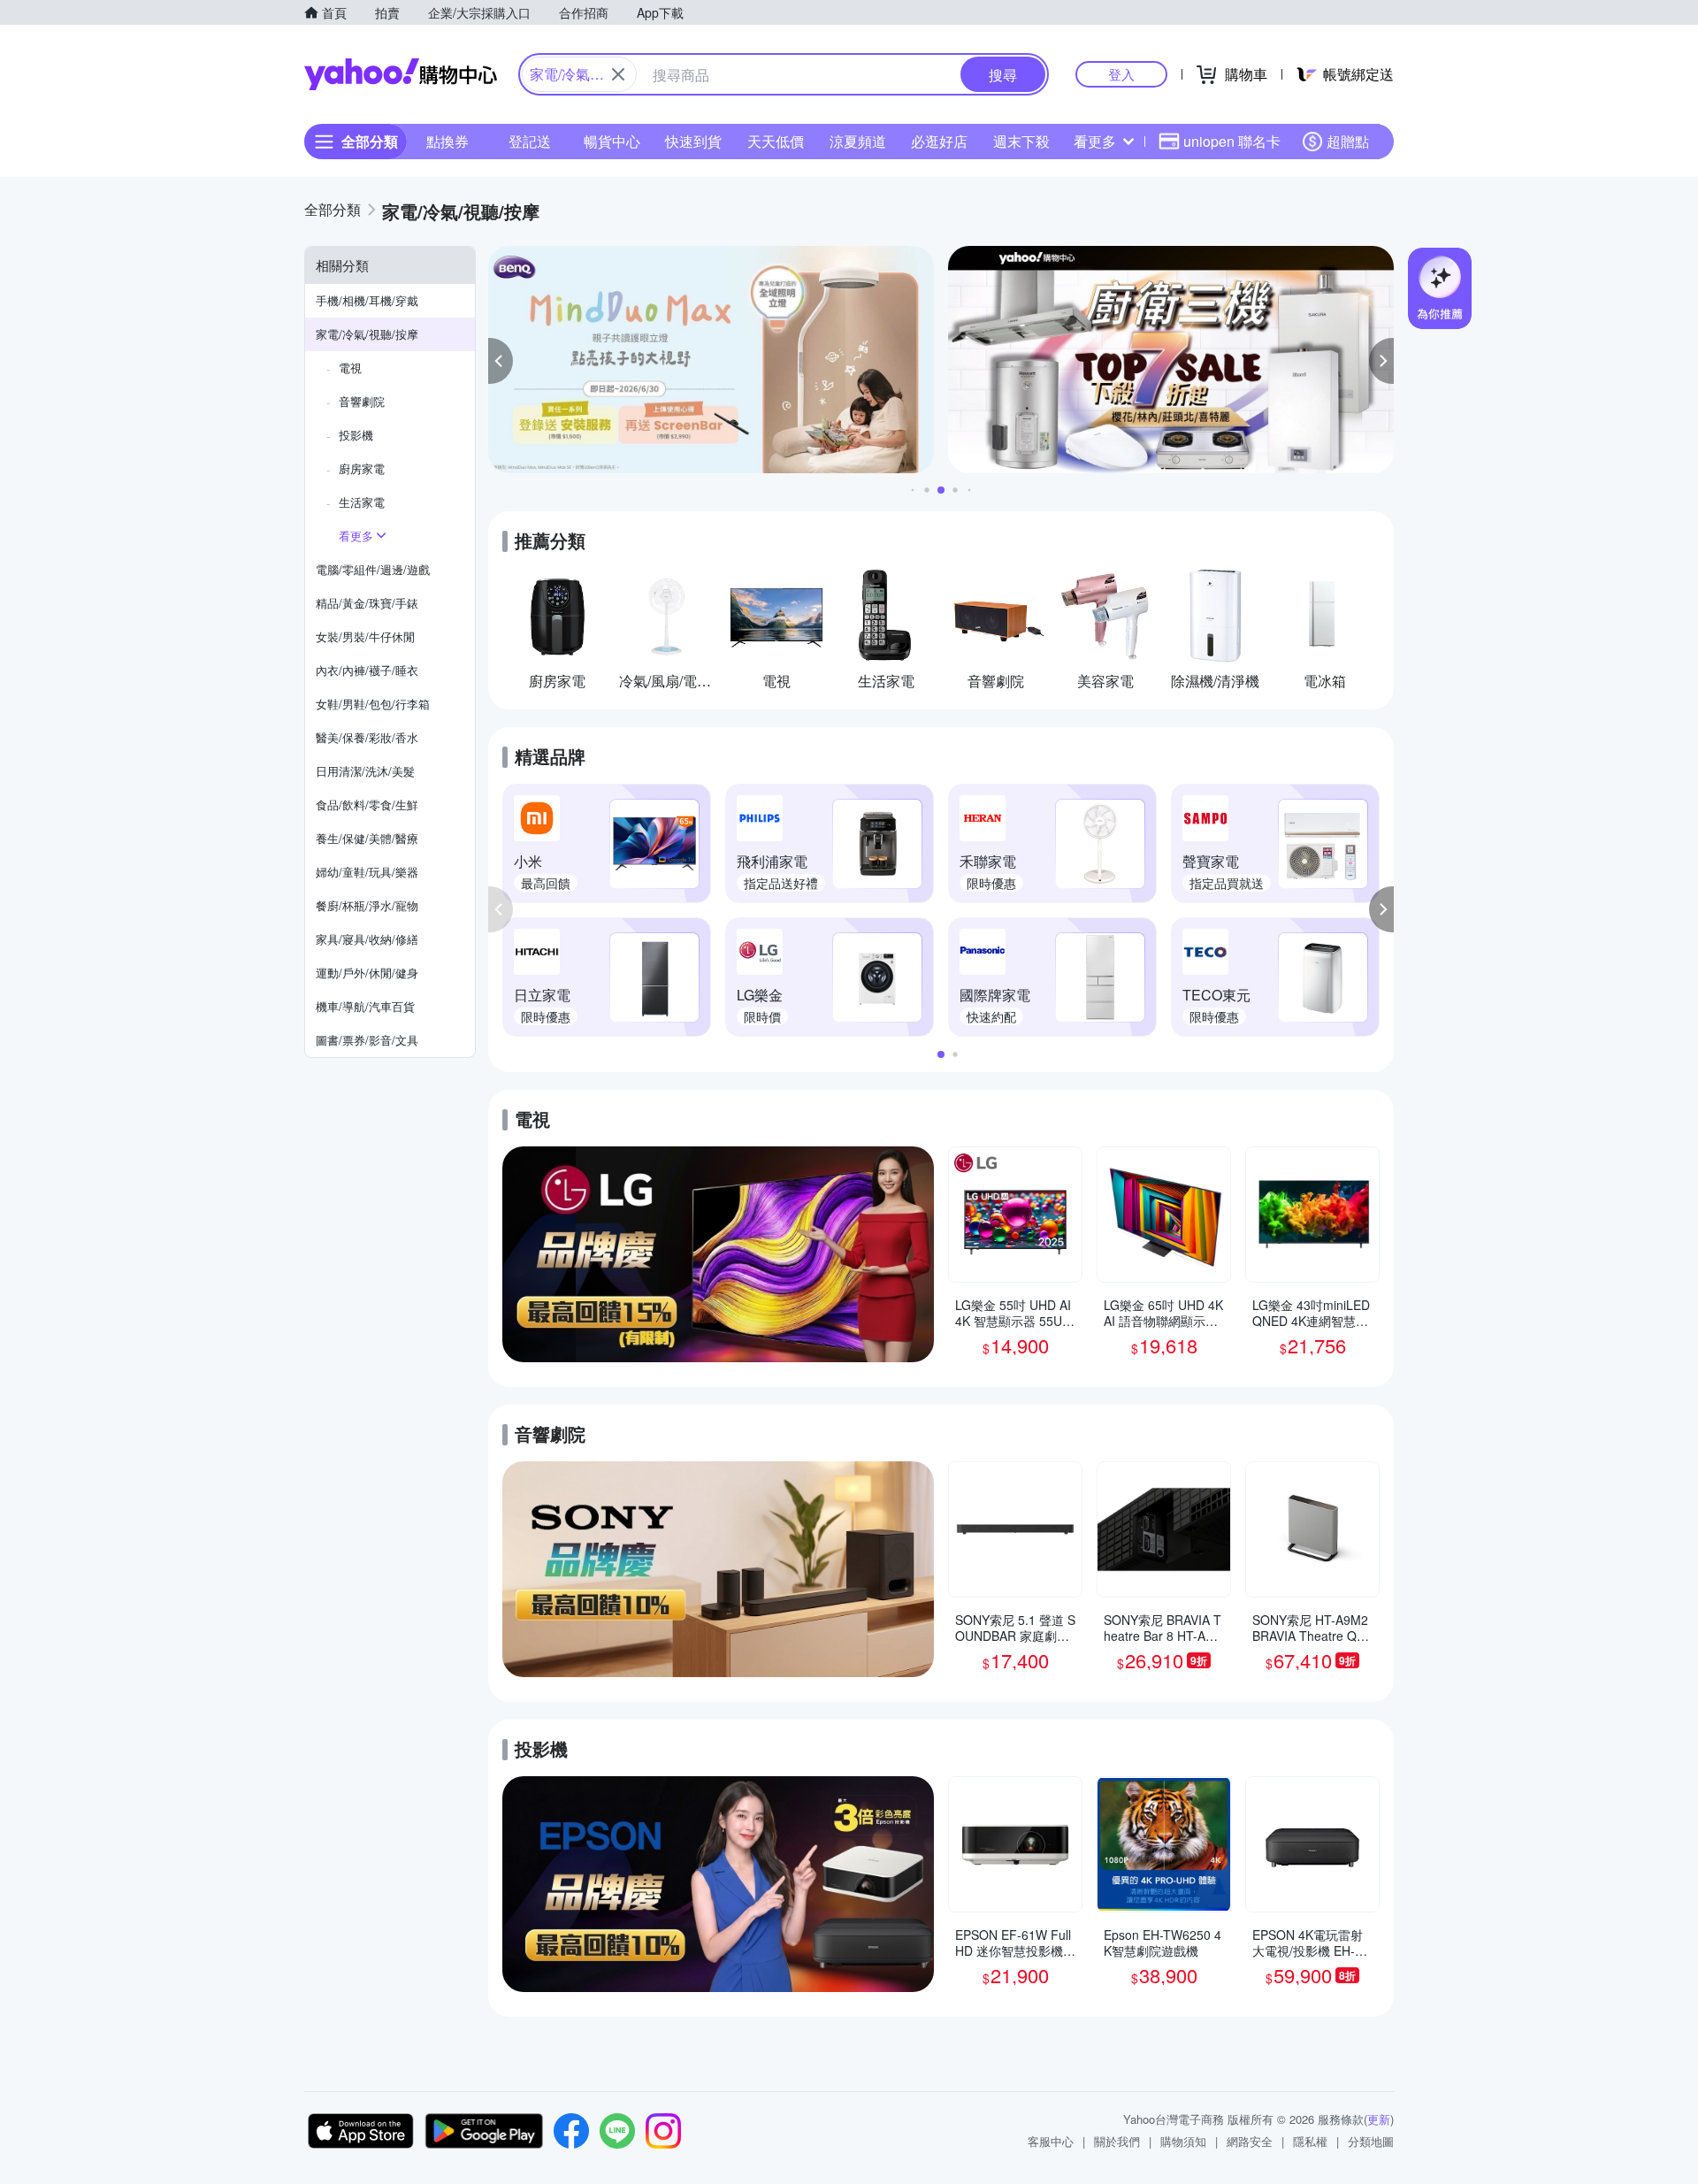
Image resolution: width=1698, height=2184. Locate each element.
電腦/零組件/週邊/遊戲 (373, 569)
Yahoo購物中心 (401, 74)
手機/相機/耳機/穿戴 (367, 300)
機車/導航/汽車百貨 (365, 1006)
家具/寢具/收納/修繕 (367, 939)
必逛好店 (939, 141)
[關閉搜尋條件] (618, 74)
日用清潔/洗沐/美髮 (365, 771)
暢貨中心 (612, 141)
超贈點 (1348, 141)
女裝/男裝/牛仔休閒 (365, 636)
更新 (1379, 2119)
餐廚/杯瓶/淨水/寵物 (367, 905)
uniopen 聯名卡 (1232, 141)
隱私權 (1310, 2141)
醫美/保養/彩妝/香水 (367, 737)
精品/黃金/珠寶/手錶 (367, 603)
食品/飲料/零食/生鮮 (367, 805)
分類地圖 (1371, 2141)
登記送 (530, 141)
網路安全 (1250, 2141)
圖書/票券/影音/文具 (367, 1040)
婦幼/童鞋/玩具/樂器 (367, 872)
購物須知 (1183, 2141)
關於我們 (1117, 2141)
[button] (501, 361)
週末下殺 (1021, 141)
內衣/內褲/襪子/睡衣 (367, 670)
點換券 (447, 141)
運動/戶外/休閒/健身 (367, 973)
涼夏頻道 (858, 141)
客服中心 (1051, 2141)
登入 (1121, 74)
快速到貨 (693, 141)
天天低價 (776, 141)
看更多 (1095, 141)
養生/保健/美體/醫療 (367, 838)
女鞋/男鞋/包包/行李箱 (373, 704)
